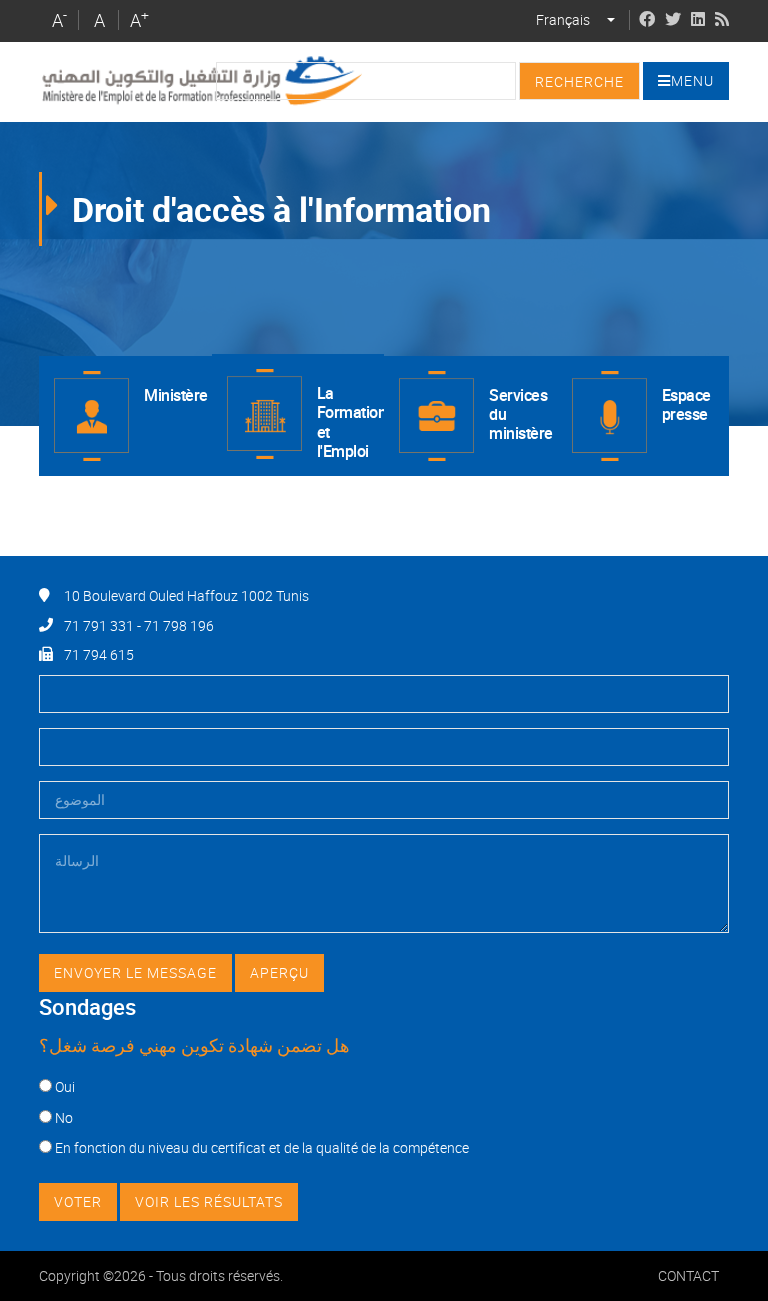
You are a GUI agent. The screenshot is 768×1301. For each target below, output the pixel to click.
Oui (65, 1086)
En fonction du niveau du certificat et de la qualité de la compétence (262, 1147)
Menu (692, 80)
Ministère (176, 395)
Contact (688, 1275)
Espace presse (686, 404)
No (64, 1117)
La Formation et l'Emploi (351, 421)
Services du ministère (521, 414)
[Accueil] (201, 80)
